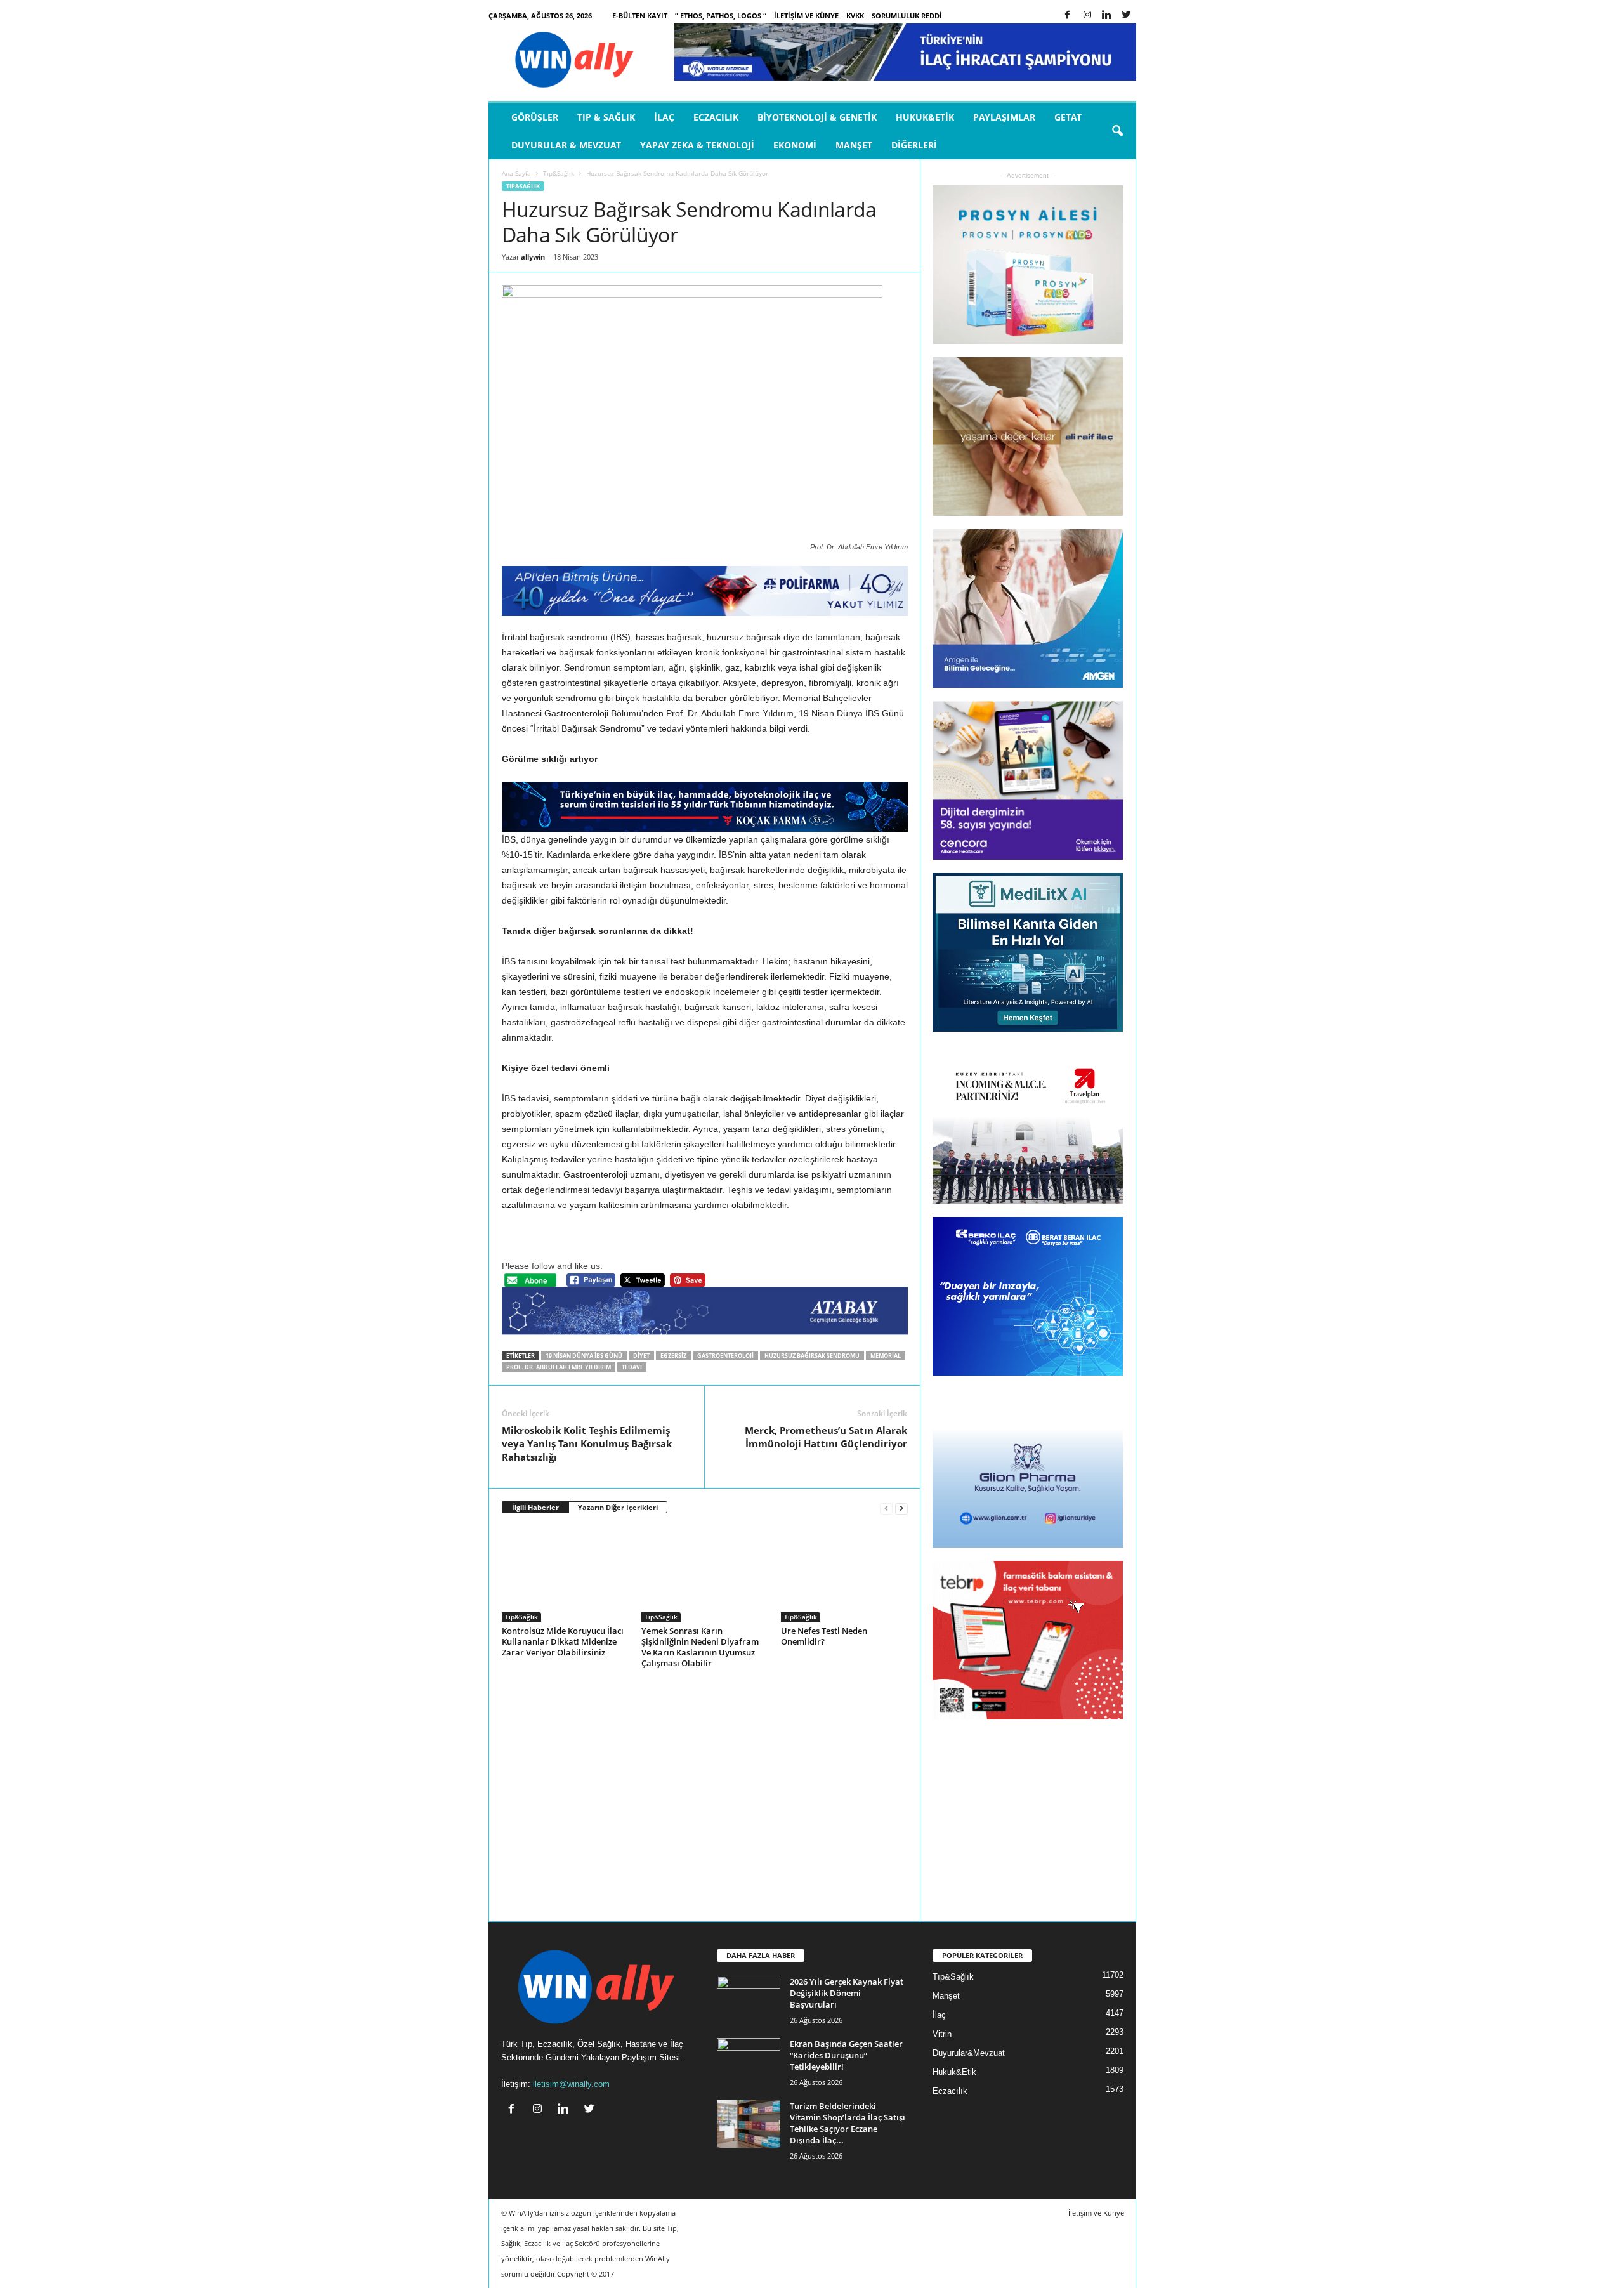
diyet (641, 1356)
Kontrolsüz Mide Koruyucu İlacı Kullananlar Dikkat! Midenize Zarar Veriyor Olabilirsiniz (563, 1641)
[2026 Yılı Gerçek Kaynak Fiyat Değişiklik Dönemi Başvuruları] (749, 2000)
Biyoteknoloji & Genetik (817, 117)
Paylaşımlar (1004, 117)
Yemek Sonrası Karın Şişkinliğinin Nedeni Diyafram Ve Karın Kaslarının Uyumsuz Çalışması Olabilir (700, 1647)
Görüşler (535, 117)
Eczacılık (716, 117)
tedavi (632, 1367)
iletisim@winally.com (571, 2084)
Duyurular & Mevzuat (566, 145)
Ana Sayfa (516, 173)
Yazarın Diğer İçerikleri (618, 1507)
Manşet (854, 145)
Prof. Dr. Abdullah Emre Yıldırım (559, 1367)
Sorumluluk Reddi (907, 16)
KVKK (855, 16)
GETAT (1068, 117)
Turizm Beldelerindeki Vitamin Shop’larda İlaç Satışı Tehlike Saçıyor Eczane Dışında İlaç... (848, 2123)
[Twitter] (1127, 16)
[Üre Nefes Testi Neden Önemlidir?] (844, 1574)
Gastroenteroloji (725, 1356)
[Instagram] (1087, 16)
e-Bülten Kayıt (640, 16)
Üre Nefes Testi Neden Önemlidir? (824, 1636)
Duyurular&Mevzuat (969, 2053)
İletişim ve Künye (806, 16)
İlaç (664, 117)
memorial (886, 1356)
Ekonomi (795, 145)
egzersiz (673, 1356)
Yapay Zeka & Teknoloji (697, 145)
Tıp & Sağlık (606, 117)
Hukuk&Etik (925, 117)
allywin (533, 257)
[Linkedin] (1107, 16)
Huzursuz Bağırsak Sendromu (812, 1356)
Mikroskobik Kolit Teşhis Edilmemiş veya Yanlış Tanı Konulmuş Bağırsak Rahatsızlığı (587, 1443)
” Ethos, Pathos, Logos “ (721, 16)
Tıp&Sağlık (559, 173)
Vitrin (942, 2034)
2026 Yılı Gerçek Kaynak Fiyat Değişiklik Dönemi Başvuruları (847, 1993)
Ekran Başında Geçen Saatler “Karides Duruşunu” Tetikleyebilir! (846, 2055)
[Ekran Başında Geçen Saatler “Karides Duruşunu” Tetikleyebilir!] (749, 2062)
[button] (1117, 131)
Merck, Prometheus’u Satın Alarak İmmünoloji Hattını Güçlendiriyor (826, 1437)
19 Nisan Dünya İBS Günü (584, 1356)
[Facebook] (1068, 16)
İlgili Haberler (535, 1507)
